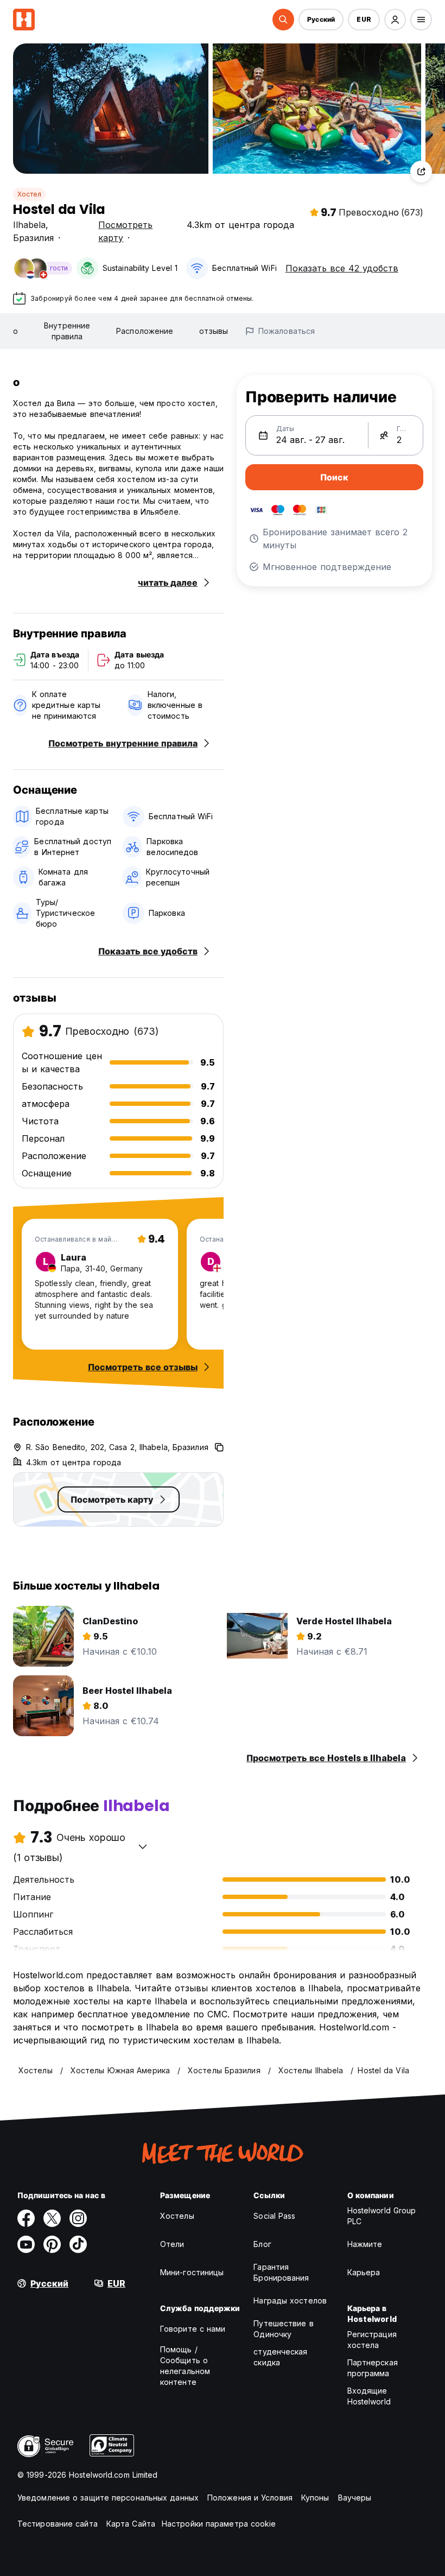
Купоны (315, 2498)
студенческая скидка (280, 2357)
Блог (262, 2244)
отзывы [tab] (214, 331)
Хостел (29, 194)
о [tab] (15, 331)
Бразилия (33, 238)
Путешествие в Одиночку (283, 2329)
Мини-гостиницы (192, 2272)
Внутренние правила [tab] (67, 331)
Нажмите (365, 2244)
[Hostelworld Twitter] (52, 2218)
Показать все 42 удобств (342, 268)
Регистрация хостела (372, 2340)
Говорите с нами (193, 2329)
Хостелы (177, 2216)
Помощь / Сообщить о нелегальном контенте (185, 2366)
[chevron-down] (143, 1846)
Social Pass (274, 2216)
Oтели (172, 2244)
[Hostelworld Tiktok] (78, 2244)
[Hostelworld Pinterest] (52, 2244)
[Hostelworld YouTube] (26, 2244)
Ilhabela (29, 225)
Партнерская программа (373, 2368)
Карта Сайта (131, 2524)
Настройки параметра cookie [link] (219, 2524)
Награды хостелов (290, 2300)
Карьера (364, 2272)
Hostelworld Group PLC (382, 2216)
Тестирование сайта (58, 2524)
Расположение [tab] (145, 331)
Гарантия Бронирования (281, 2272)
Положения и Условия (250, 2498)
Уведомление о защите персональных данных (108, 2498)
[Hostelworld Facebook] (26, 2218)
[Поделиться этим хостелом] (421, 172)
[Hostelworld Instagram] (78, 2218)
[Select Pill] (283, 20)
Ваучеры (355, 2498)
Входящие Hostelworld (369, 2396)
